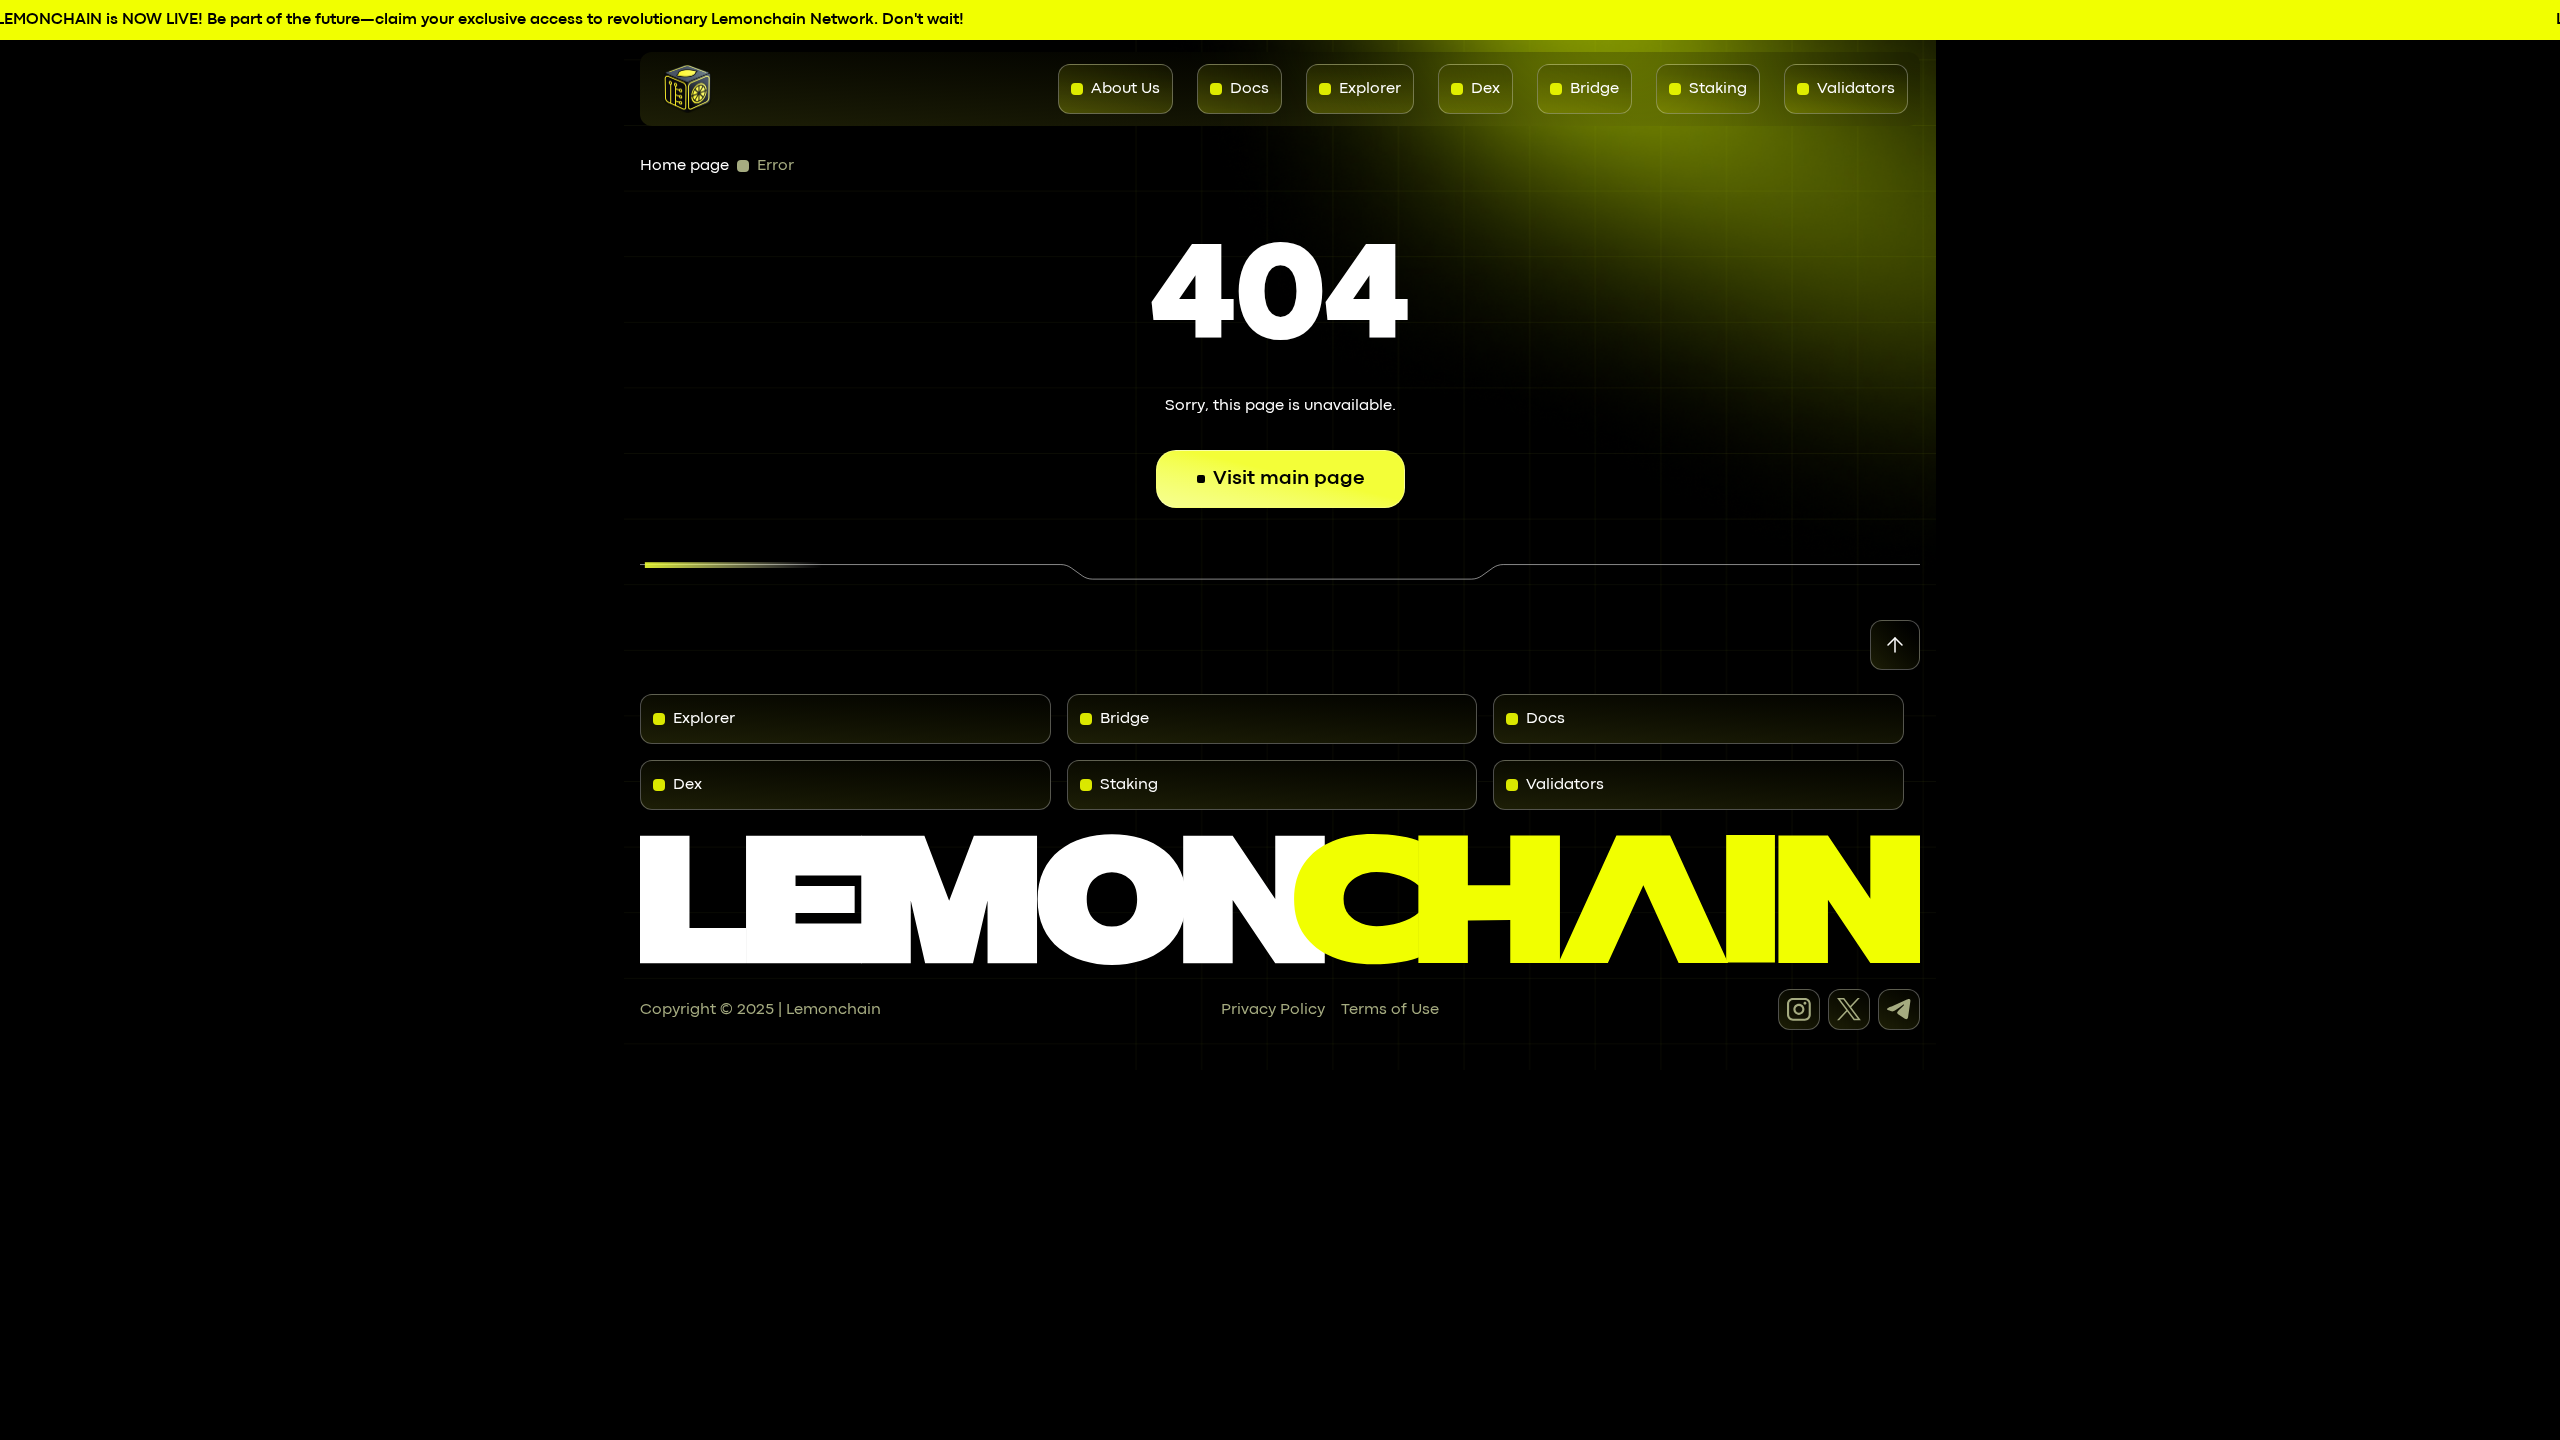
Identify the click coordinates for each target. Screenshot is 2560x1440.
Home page (684, 166)
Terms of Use (1390, 1010)
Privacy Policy (1273, 1010)
